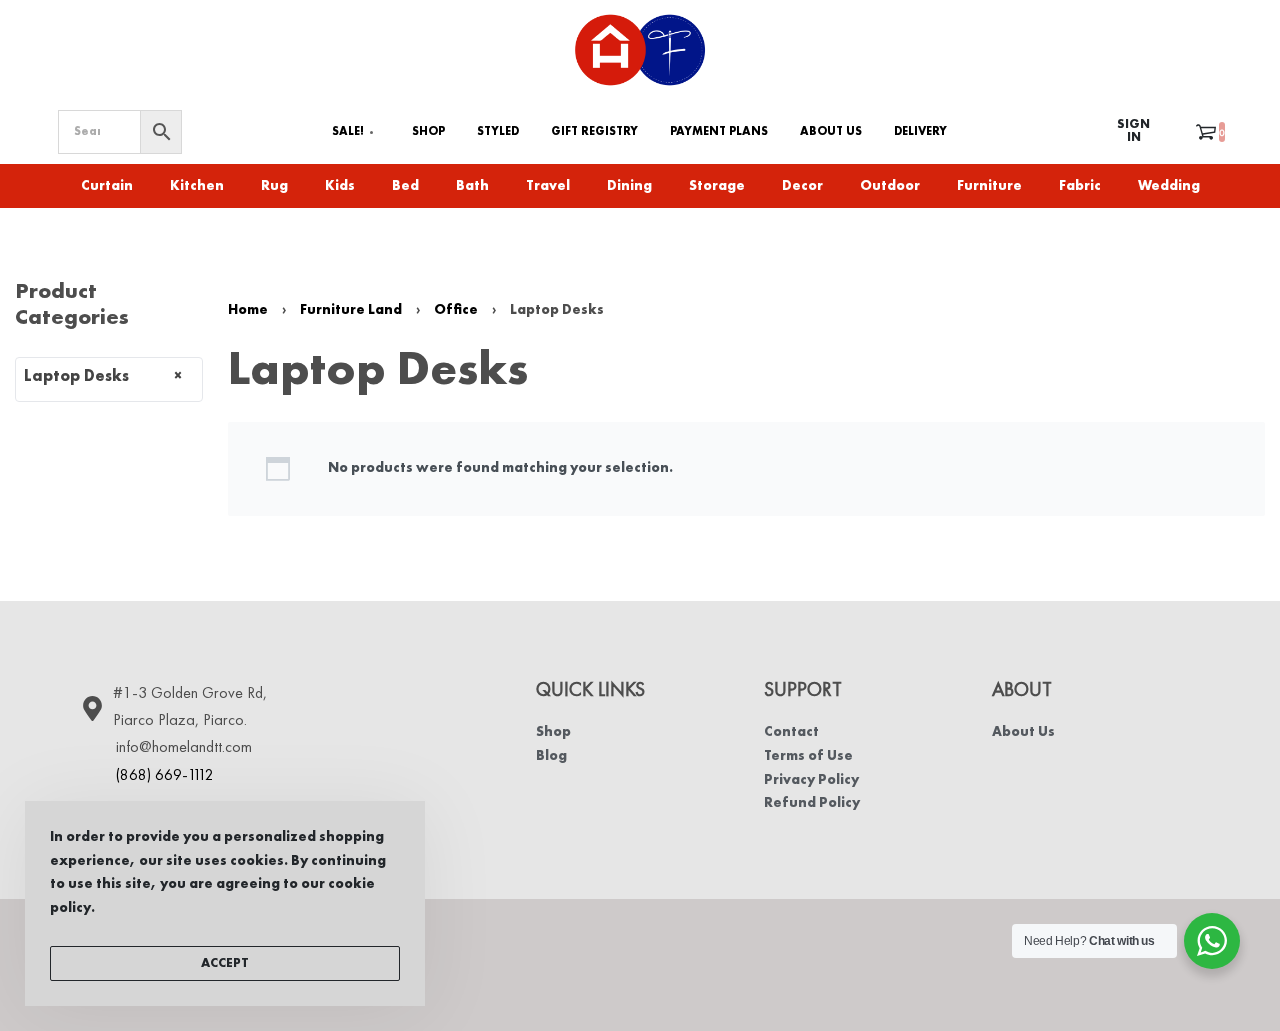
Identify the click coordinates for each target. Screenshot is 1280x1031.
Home (248, 310)
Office (456, 310)
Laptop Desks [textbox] (103, 377)
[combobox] (109, 379)
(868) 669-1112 (165, 776)
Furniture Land (351, 310)
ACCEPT (225, 963)
